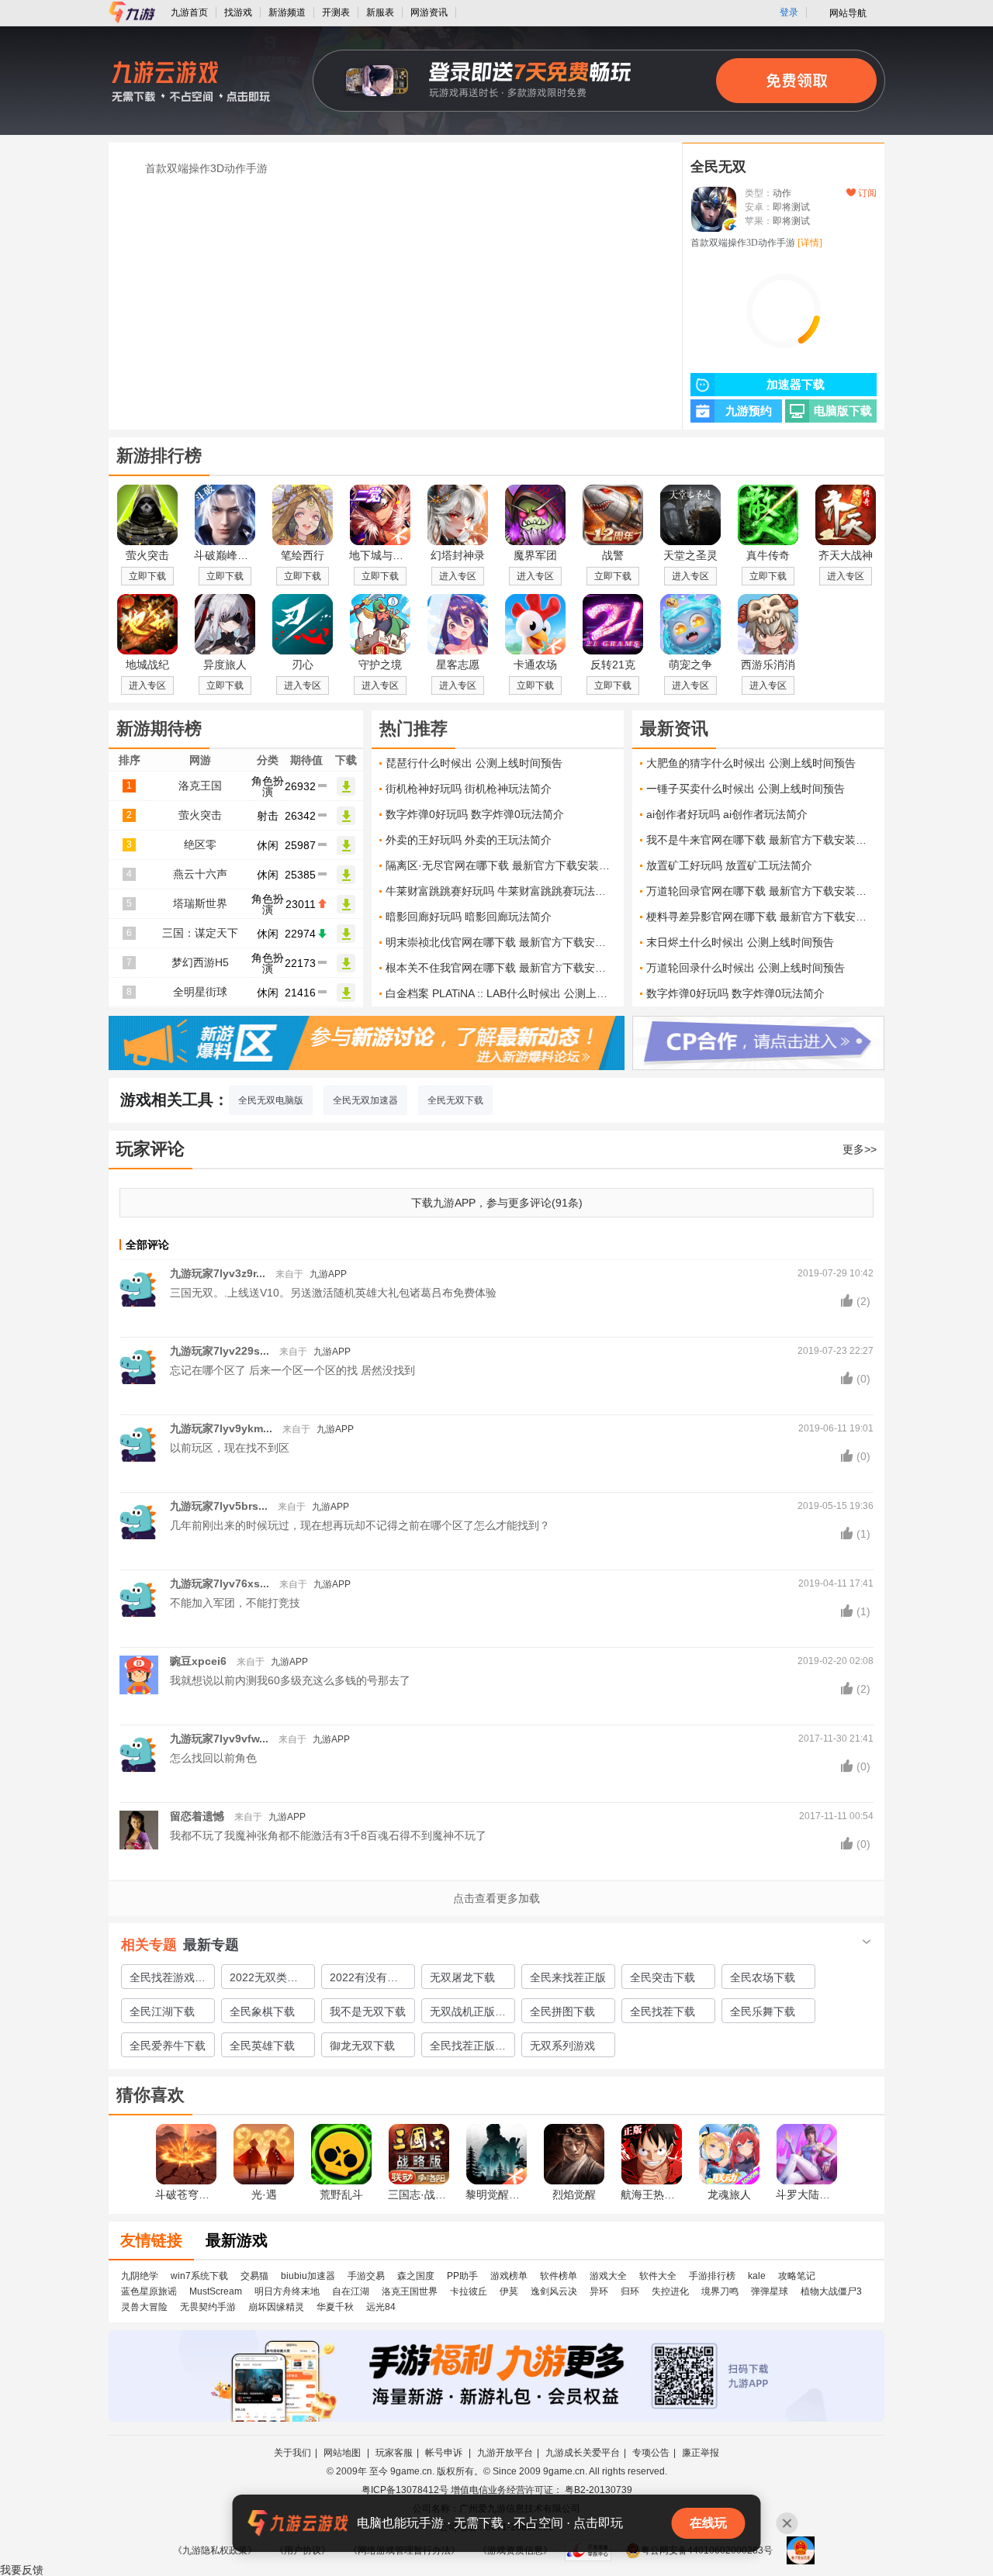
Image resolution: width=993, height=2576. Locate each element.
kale (757, 2276)
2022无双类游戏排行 (264, 1980)
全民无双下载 (455, 1100)
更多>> (860, 1149)
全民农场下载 (763, 1977)
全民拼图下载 (562, 2011)
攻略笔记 (797, 2276)
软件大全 (658, 2276)
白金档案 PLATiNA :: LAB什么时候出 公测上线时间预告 (501, 993)
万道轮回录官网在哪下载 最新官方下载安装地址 (761, 891)
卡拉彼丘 (469, 2291)
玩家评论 (151, 1149)
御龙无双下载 (362, 2046)
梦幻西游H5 (200, 962)
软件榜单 (559, 2276)
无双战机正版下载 (468, 2014)
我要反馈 (22, 2570)
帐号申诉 (445, 2453)
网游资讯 (429, 12)
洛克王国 (200, 786)
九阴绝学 (140, 2276)
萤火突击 (200, 815)
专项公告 (651, 2453)
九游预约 (749, 411)
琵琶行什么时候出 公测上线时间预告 (474, 763)
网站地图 (343, 2453)
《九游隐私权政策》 (215, 2550)
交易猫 (254, 2276)
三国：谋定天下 (200, 933)
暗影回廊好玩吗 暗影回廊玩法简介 (469, 917)
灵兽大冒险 (144, 2307)
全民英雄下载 (262, 2046)
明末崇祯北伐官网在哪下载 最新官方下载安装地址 (501, 942)
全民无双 (718, 167)
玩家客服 (394, 2453)
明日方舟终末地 (287, 2291)
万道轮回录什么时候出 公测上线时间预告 (746, 968)
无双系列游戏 (562, 2046)
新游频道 (287, 12)
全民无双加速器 (365, 1100)
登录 (789, 12)
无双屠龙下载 (462, 1977)
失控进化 (670, 2291)
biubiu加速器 (308, 2276)
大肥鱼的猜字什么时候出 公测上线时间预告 (751, 763)
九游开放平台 (505, 2453)
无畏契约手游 (208, 2307)
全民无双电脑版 (271, 1100)
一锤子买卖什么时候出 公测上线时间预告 (746, 789)
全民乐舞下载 (763, 2011)
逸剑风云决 (554, 2291)
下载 (346, 786)
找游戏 (238, 12)
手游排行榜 (712, 2276)
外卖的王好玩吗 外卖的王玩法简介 (469, 840)
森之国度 (416, 2276)
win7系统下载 (199, 2276)
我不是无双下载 (368, 2011)
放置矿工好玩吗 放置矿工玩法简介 (729, 865)
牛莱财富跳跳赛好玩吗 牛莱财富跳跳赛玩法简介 (501, 891)
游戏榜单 (509, 2276)
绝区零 (200, 844)
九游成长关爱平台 (583, 2453)
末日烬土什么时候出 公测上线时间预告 (740, 942)
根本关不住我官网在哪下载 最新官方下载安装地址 (501, 968)
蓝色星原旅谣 (149, 2291)
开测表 (336, 12)
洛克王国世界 (410, 2291)
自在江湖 (351, 2291)
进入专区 (458, 576)
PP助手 (462, 2276)
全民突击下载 (663, 1977)
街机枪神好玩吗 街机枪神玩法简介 (469, 789)
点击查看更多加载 (496, 1898)
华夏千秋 (335, 2307)
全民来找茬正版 (568, 1977)
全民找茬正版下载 (468, 2048)
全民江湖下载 (162, 2011)
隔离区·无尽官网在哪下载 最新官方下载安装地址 (501, 865)
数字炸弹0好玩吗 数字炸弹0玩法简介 (475, 814)
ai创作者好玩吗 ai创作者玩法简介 (727, 814)
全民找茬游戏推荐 (168, 1980)
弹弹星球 (770, 2291)
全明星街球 (200, 992)
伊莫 (509, 2291)
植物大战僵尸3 (831, 2291)
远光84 (381, 2307)
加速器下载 (796, 385)
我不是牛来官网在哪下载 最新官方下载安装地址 (761, 840)
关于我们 (292, 2453)
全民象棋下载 (262, 2011)
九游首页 (189, 12)
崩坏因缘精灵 (276, 2307)
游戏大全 (608, 2276)
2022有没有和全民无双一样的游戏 (368, 1980)
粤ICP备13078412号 (405, 2490)
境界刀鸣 (720, 2291)
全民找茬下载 (663, 2011)
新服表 (380, 12)
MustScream (216, 2291)
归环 (630, 2291)
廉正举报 (701, 2453)
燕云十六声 (200, 874)
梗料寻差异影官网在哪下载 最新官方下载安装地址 (761, 917)
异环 (599, 2291)
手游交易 (366, 2276)
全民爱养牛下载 (168, 2046)
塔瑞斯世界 (200, 903)
